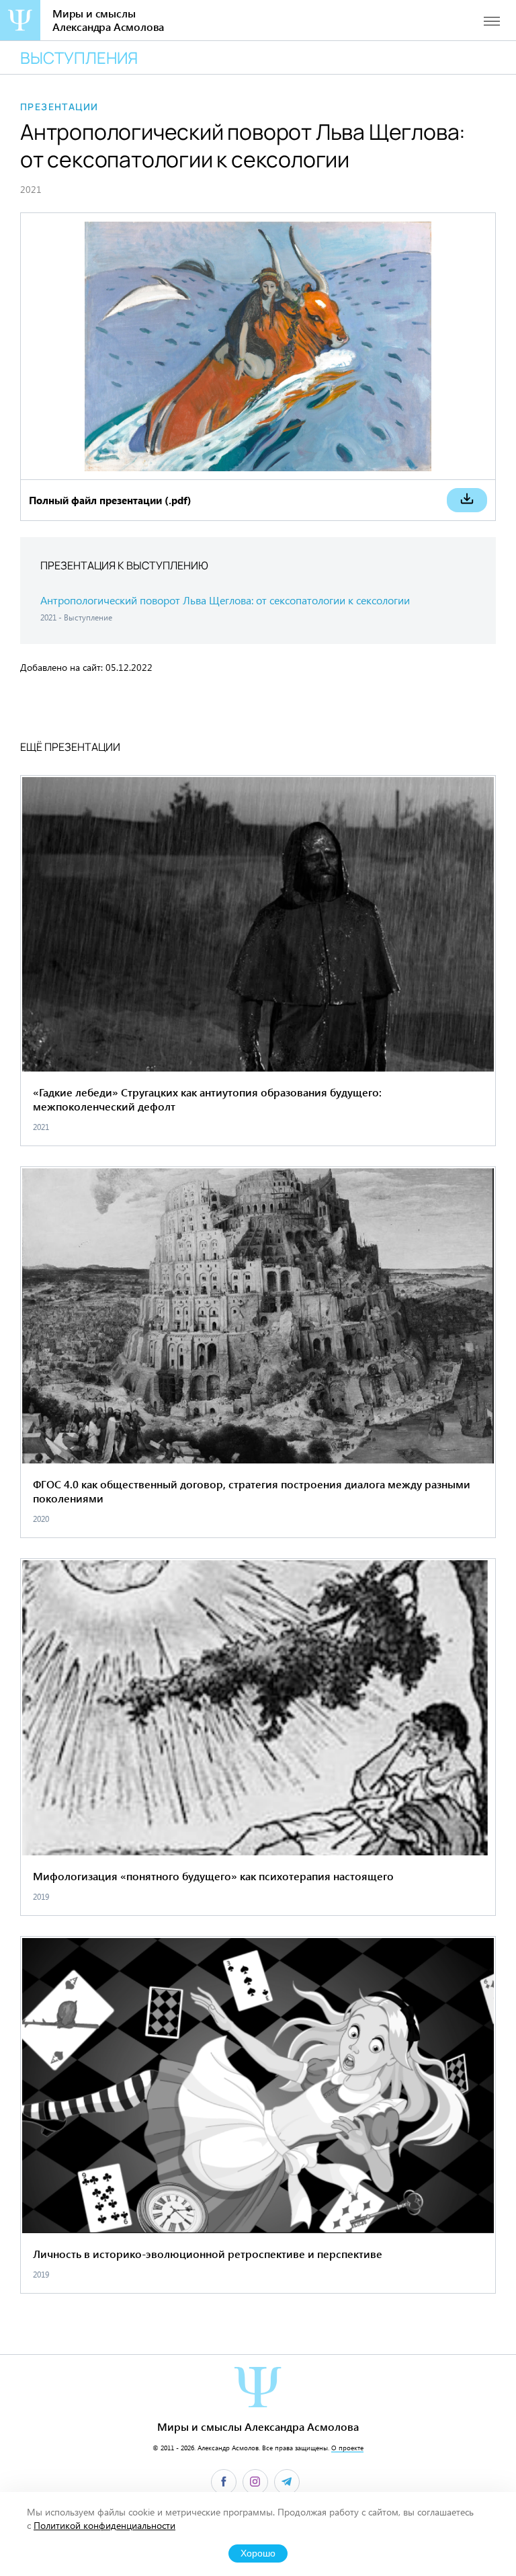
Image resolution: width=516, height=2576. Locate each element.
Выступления (79, 57)
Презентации (59, 107)
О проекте (347, 2448)
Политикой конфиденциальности (104, 2525)
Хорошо (258, 2553)
